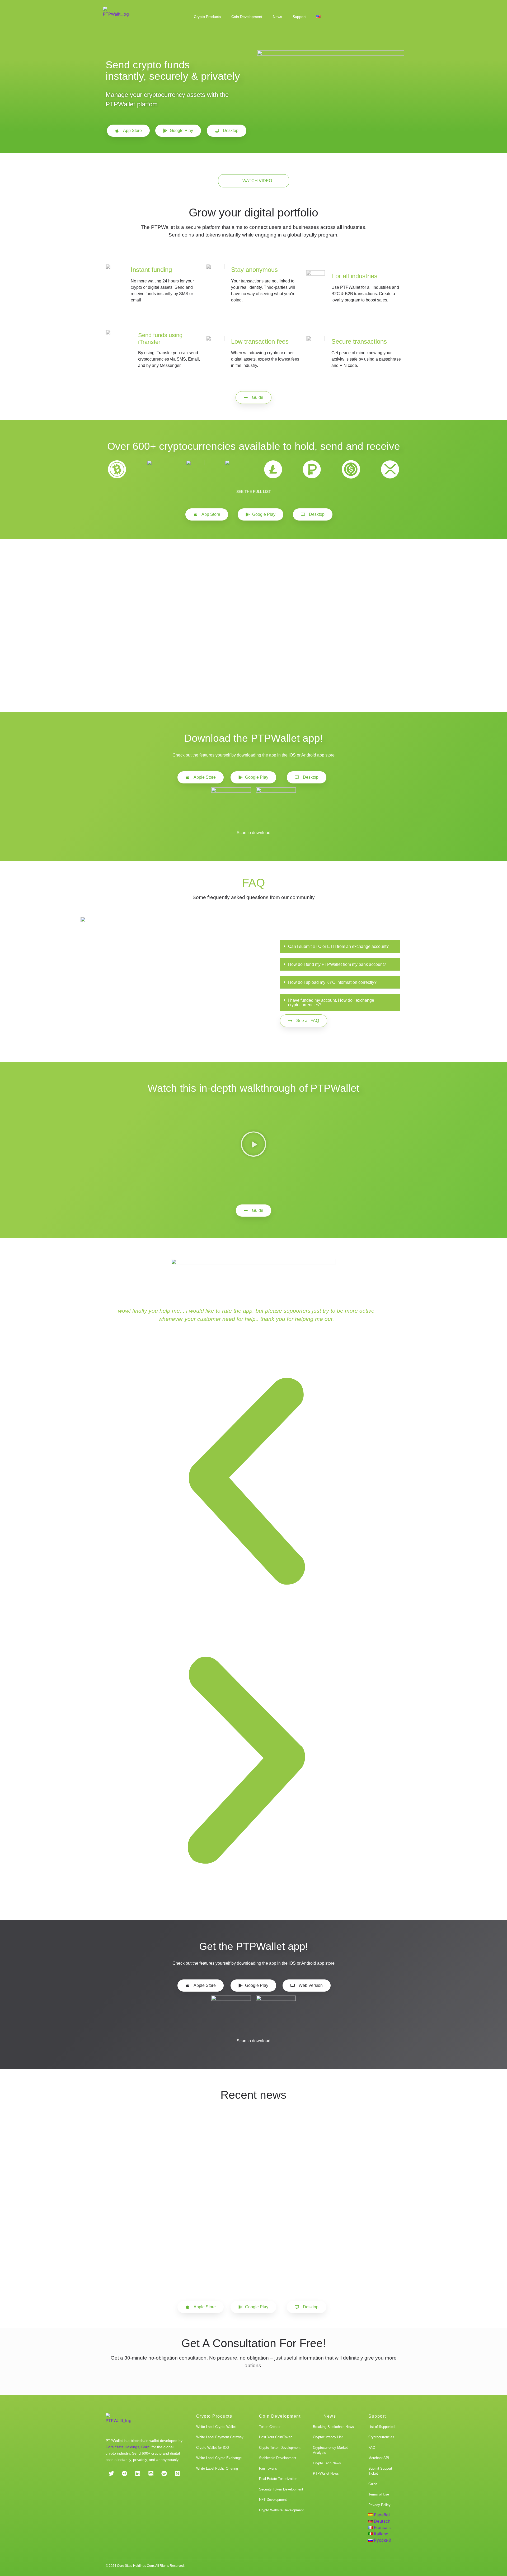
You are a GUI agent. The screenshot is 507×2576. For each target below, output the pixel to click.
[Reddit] (164, 2474)
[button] (340, 947)
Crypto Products (207, 17)
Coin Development (247, 17)
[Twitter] (111, 2474)
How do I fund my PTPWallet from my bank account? (337, 964)
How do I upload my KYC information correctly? (332, 982)
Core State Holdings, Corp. (128, 2447)
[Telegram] (124, 2474)
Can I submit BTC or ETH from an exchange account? (338, 946)
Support (299, 17)
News (277, 17)
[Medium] (177, 2474)
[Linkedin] (138, 2474)
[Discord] (151, 2474)
